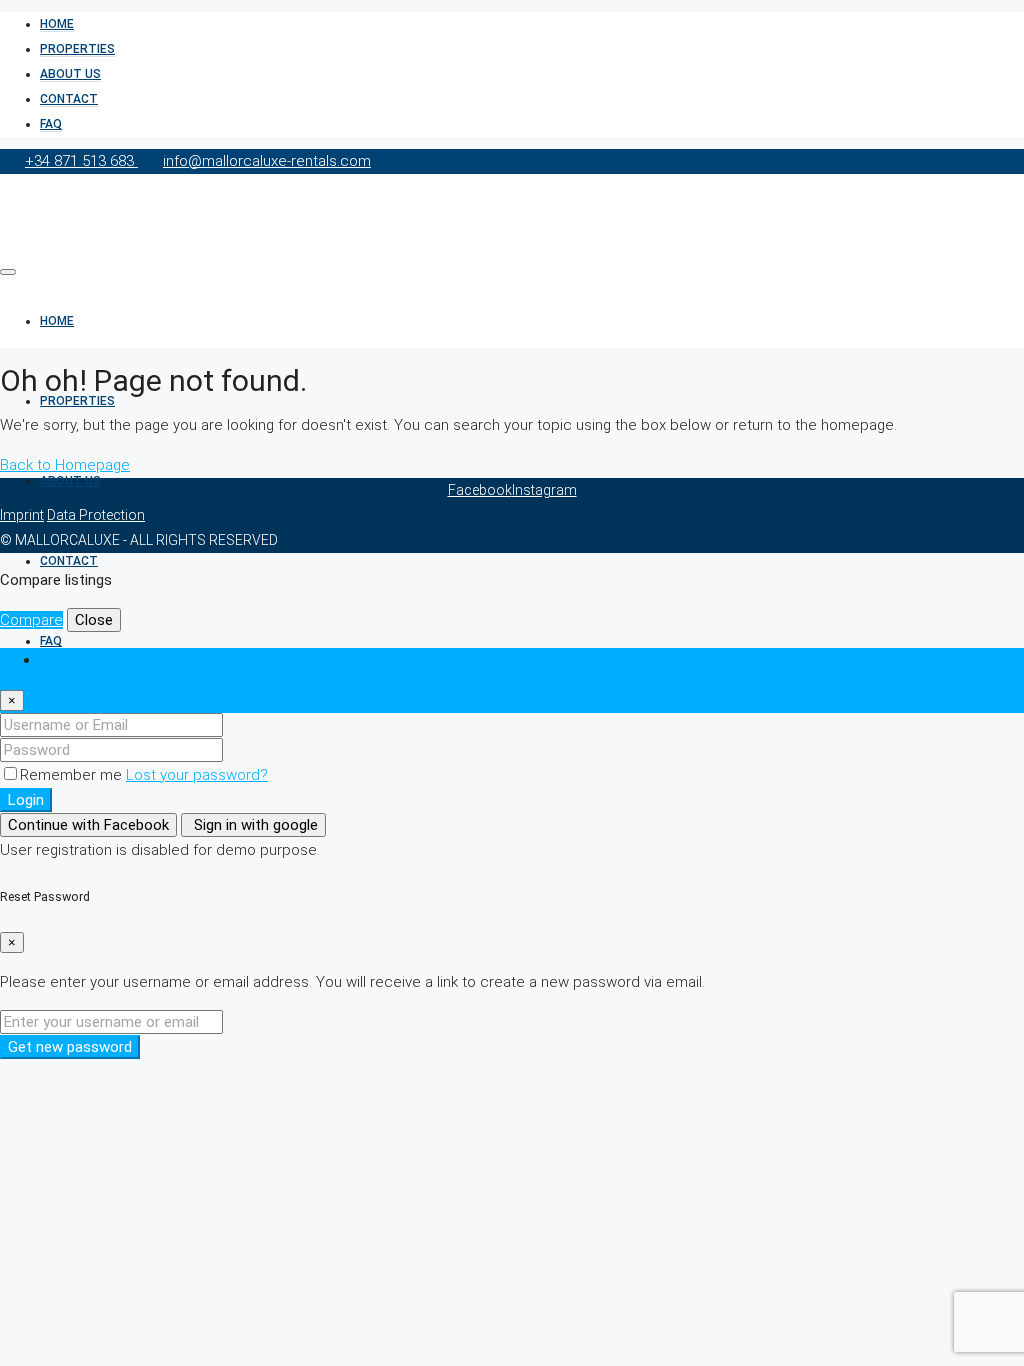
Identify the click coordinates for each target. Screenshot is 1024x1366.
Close (94, 620)
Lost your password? (197, 775)
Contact (69, 99)
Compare (31, 620)
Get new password (70, 1047)
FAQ (51, 124)
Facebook (480, 490)
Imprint (22, 515)
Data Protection (96, 515)
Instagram (544, 490)
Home (57, 24)
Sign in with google (254, 825)
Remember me (73, 775)
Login (26, 800)
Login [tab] (58, 660)
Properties (77, 49)
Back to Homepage (65, 465)
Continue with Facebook (88, 825)
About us (70, 74)
